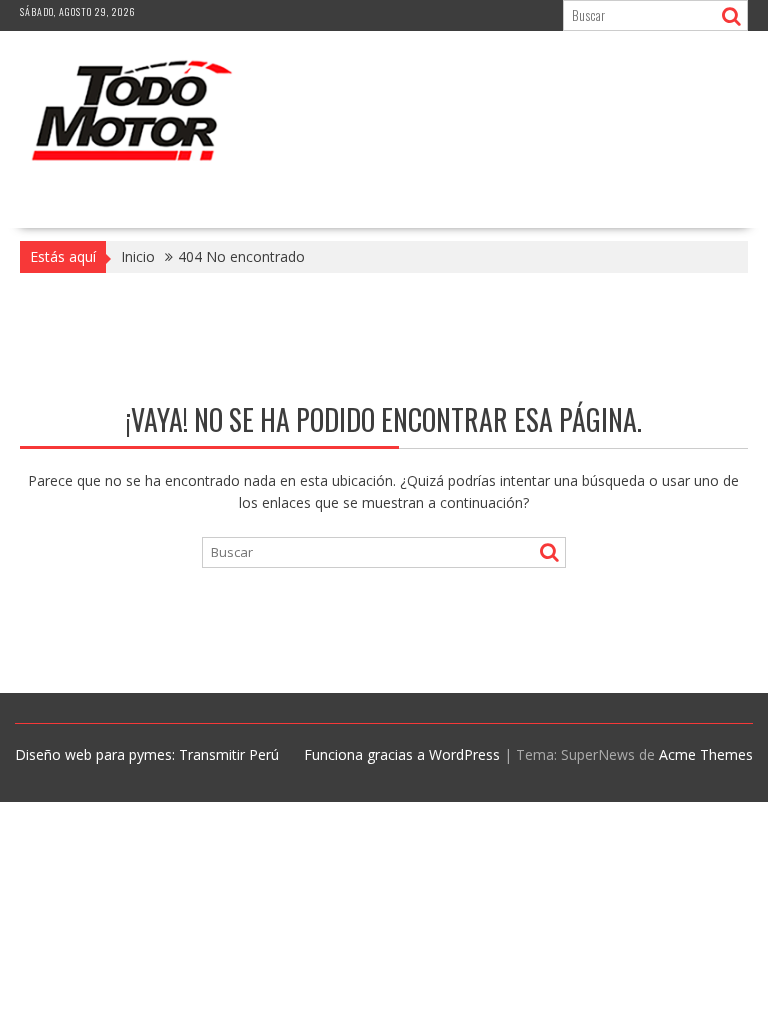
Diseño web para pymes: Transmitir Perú (147, 754)
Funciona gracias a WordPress (402, 754)
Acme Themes (706, 754)
